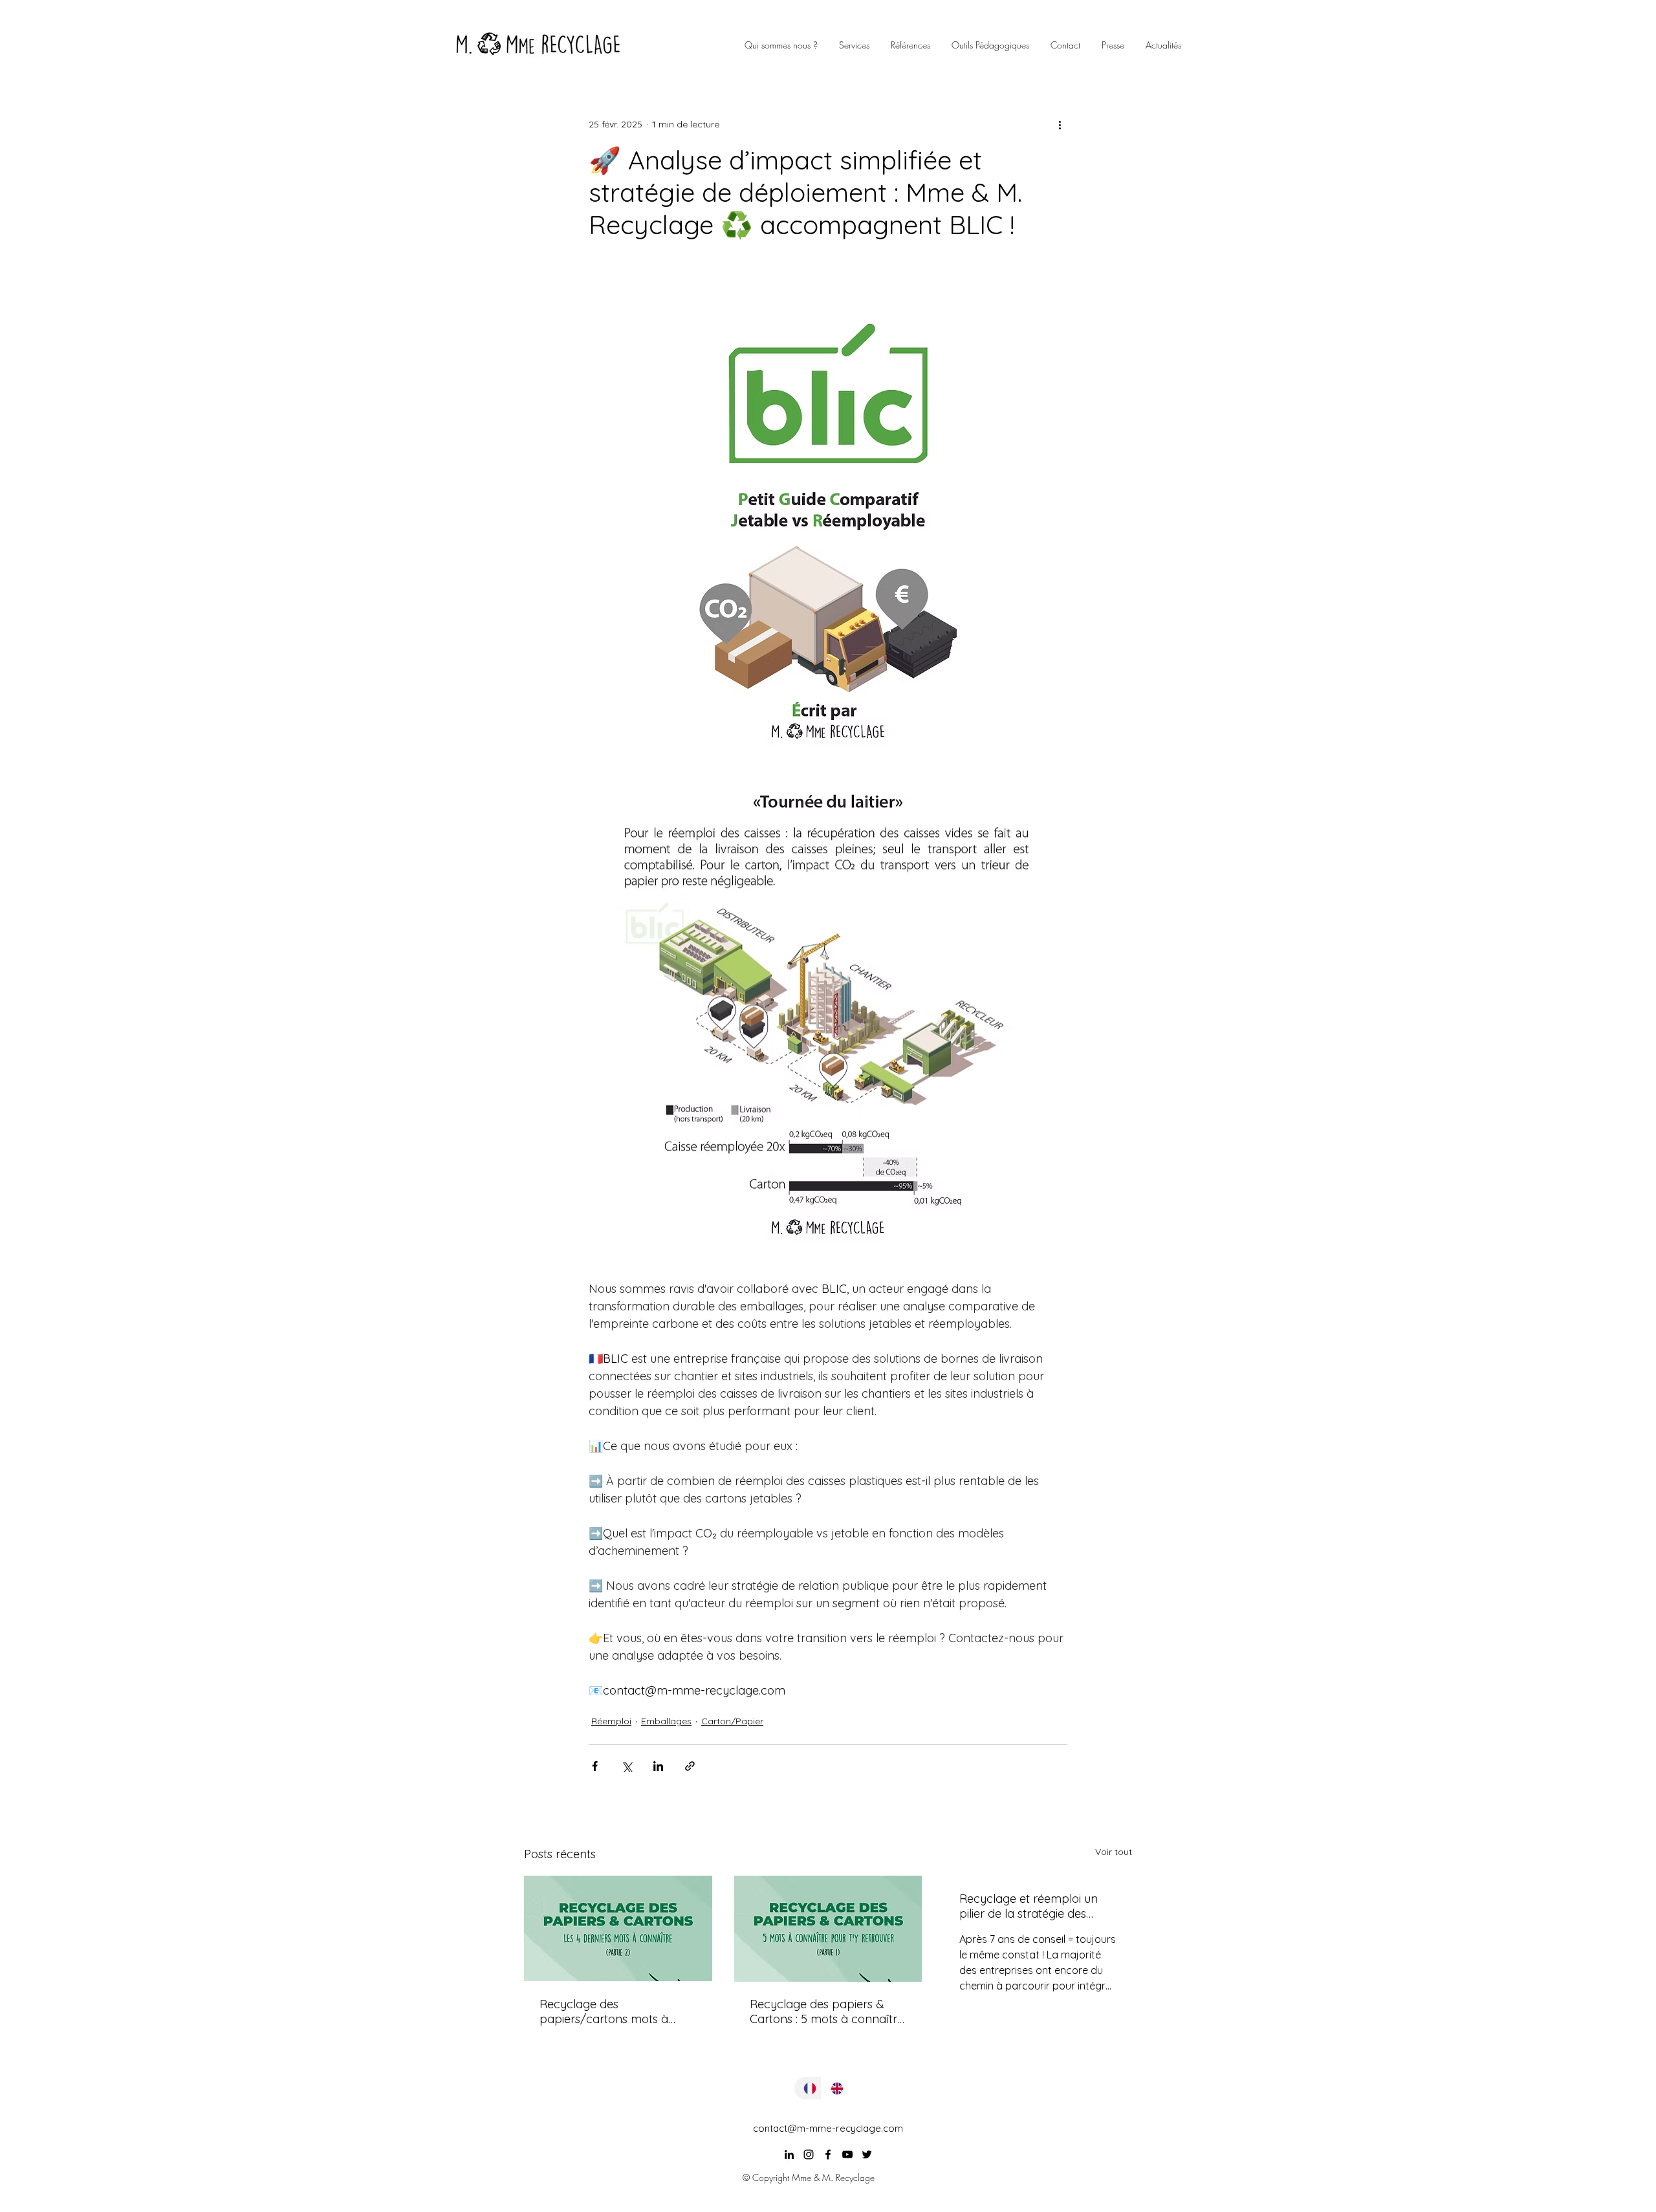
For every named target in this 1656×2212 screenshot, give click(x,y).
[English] (834, 2088)
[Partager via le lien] (690, 1766)
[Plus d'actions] (1060, 124)
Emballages (666, 1721)
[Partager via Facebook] (595, 1766)
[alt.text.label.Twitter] (867, 2154)
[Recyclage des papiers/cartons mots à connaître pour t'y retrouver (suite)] (618, 1928)
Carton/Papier (732, 1721)
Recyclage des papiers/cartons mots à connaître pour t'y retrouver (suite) (615, 2011)
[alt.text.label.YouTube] (847, 2154)
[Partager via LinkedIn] (658, 1766)
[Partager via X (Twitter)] (626, 1766)
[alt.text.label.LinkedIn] (789, 2154)
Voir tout (1114, 1852)
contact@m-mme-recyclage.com (828, 2128)
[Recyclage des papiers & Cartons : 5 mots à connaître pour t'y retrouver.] (828, 1929)
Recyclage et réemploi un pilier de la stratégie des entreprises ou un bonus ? (1029, 1906)
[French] (808, 2088)
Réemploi (611, 1721)
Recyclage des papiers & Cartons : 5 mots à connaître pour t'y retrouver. (827, 2011)
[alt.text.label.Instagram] (809, 2154)
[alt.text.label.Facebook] (828, 2154)
